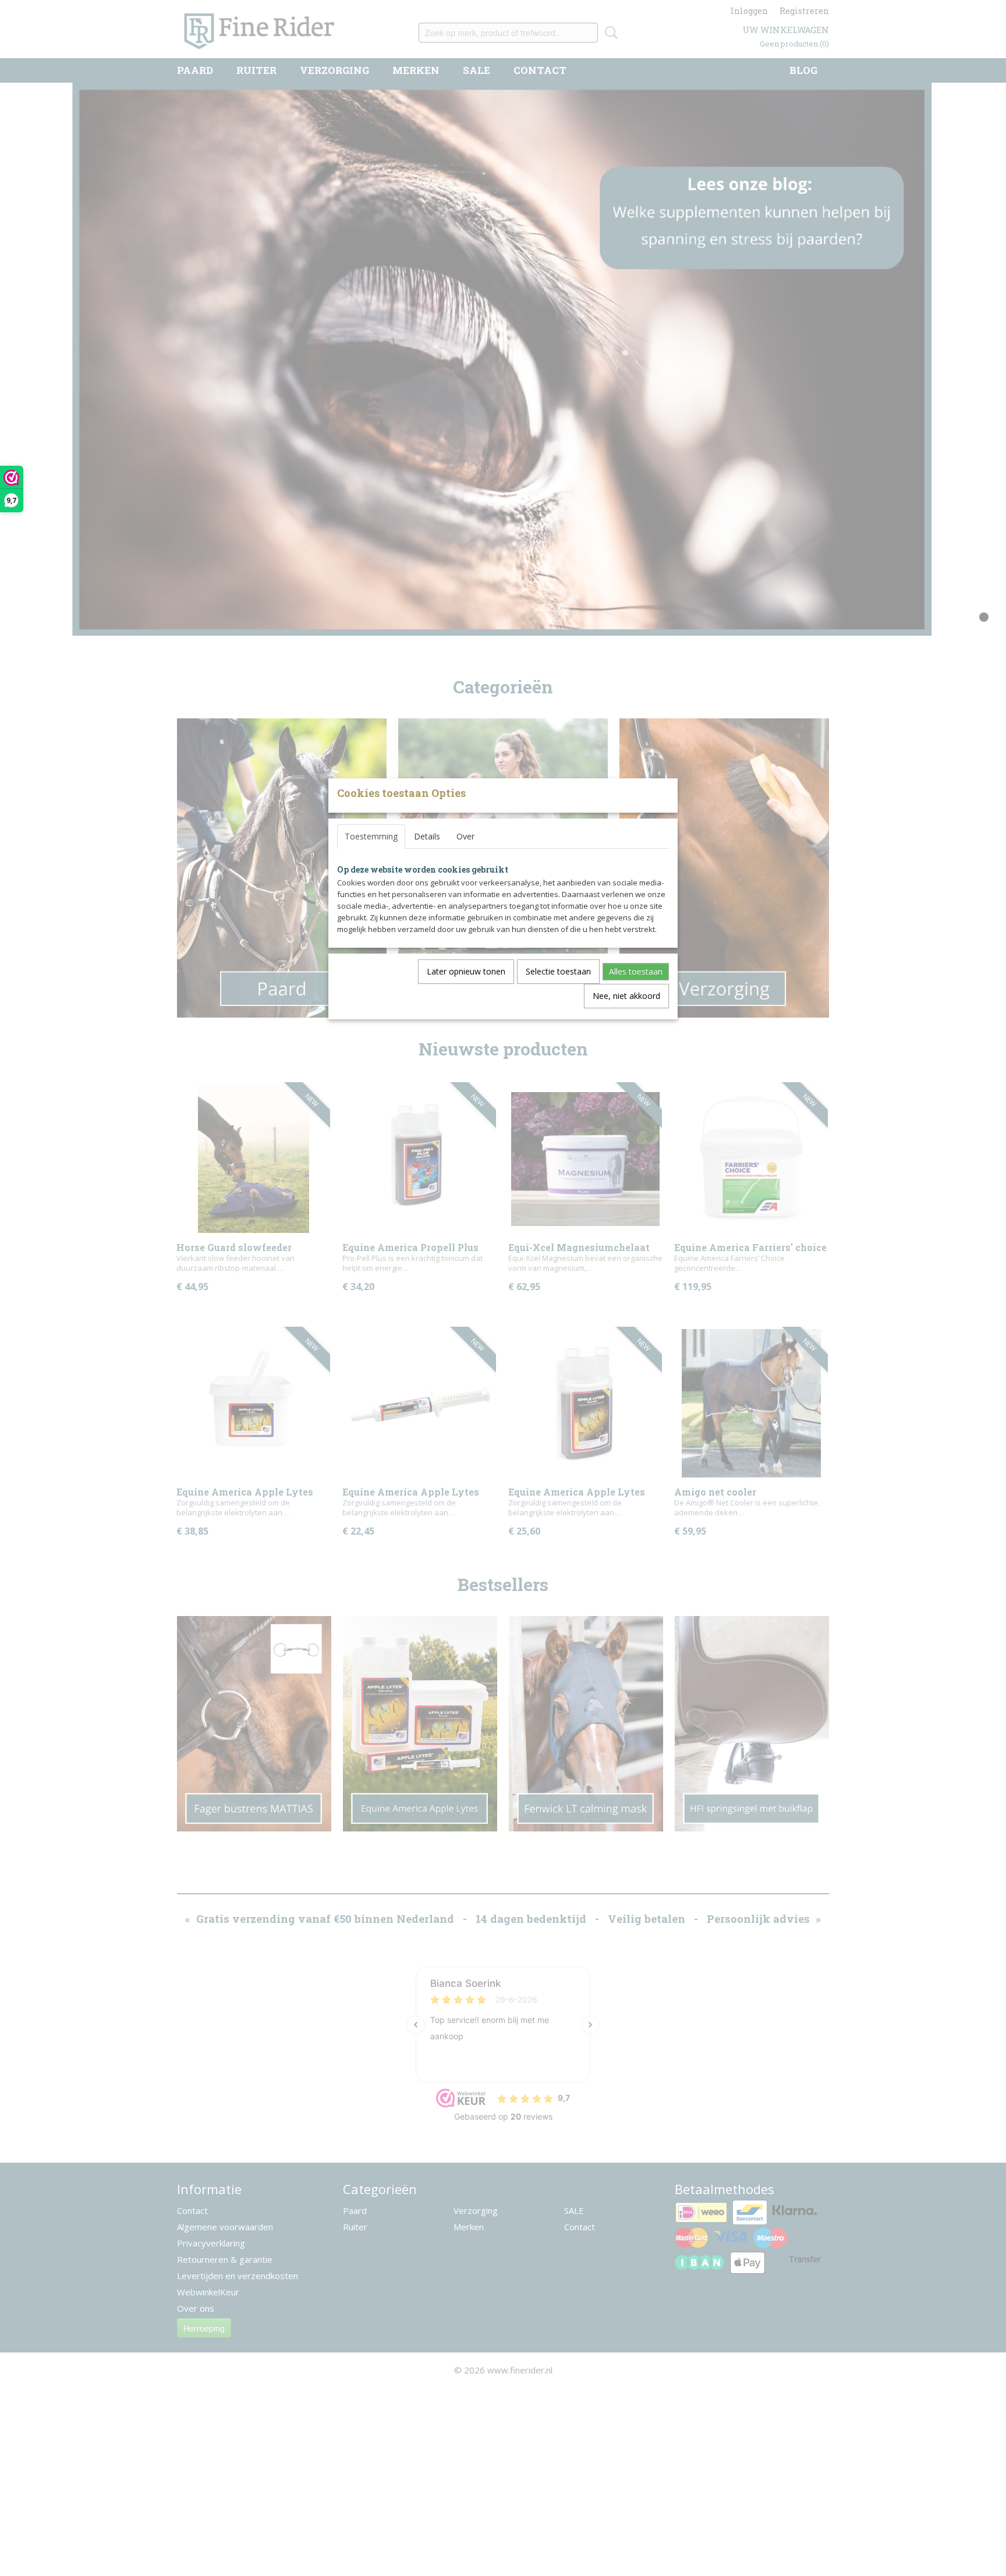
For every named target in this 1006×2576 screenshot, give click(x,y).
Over (465, 836)
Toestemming (371, 836)
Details (427, 836)
